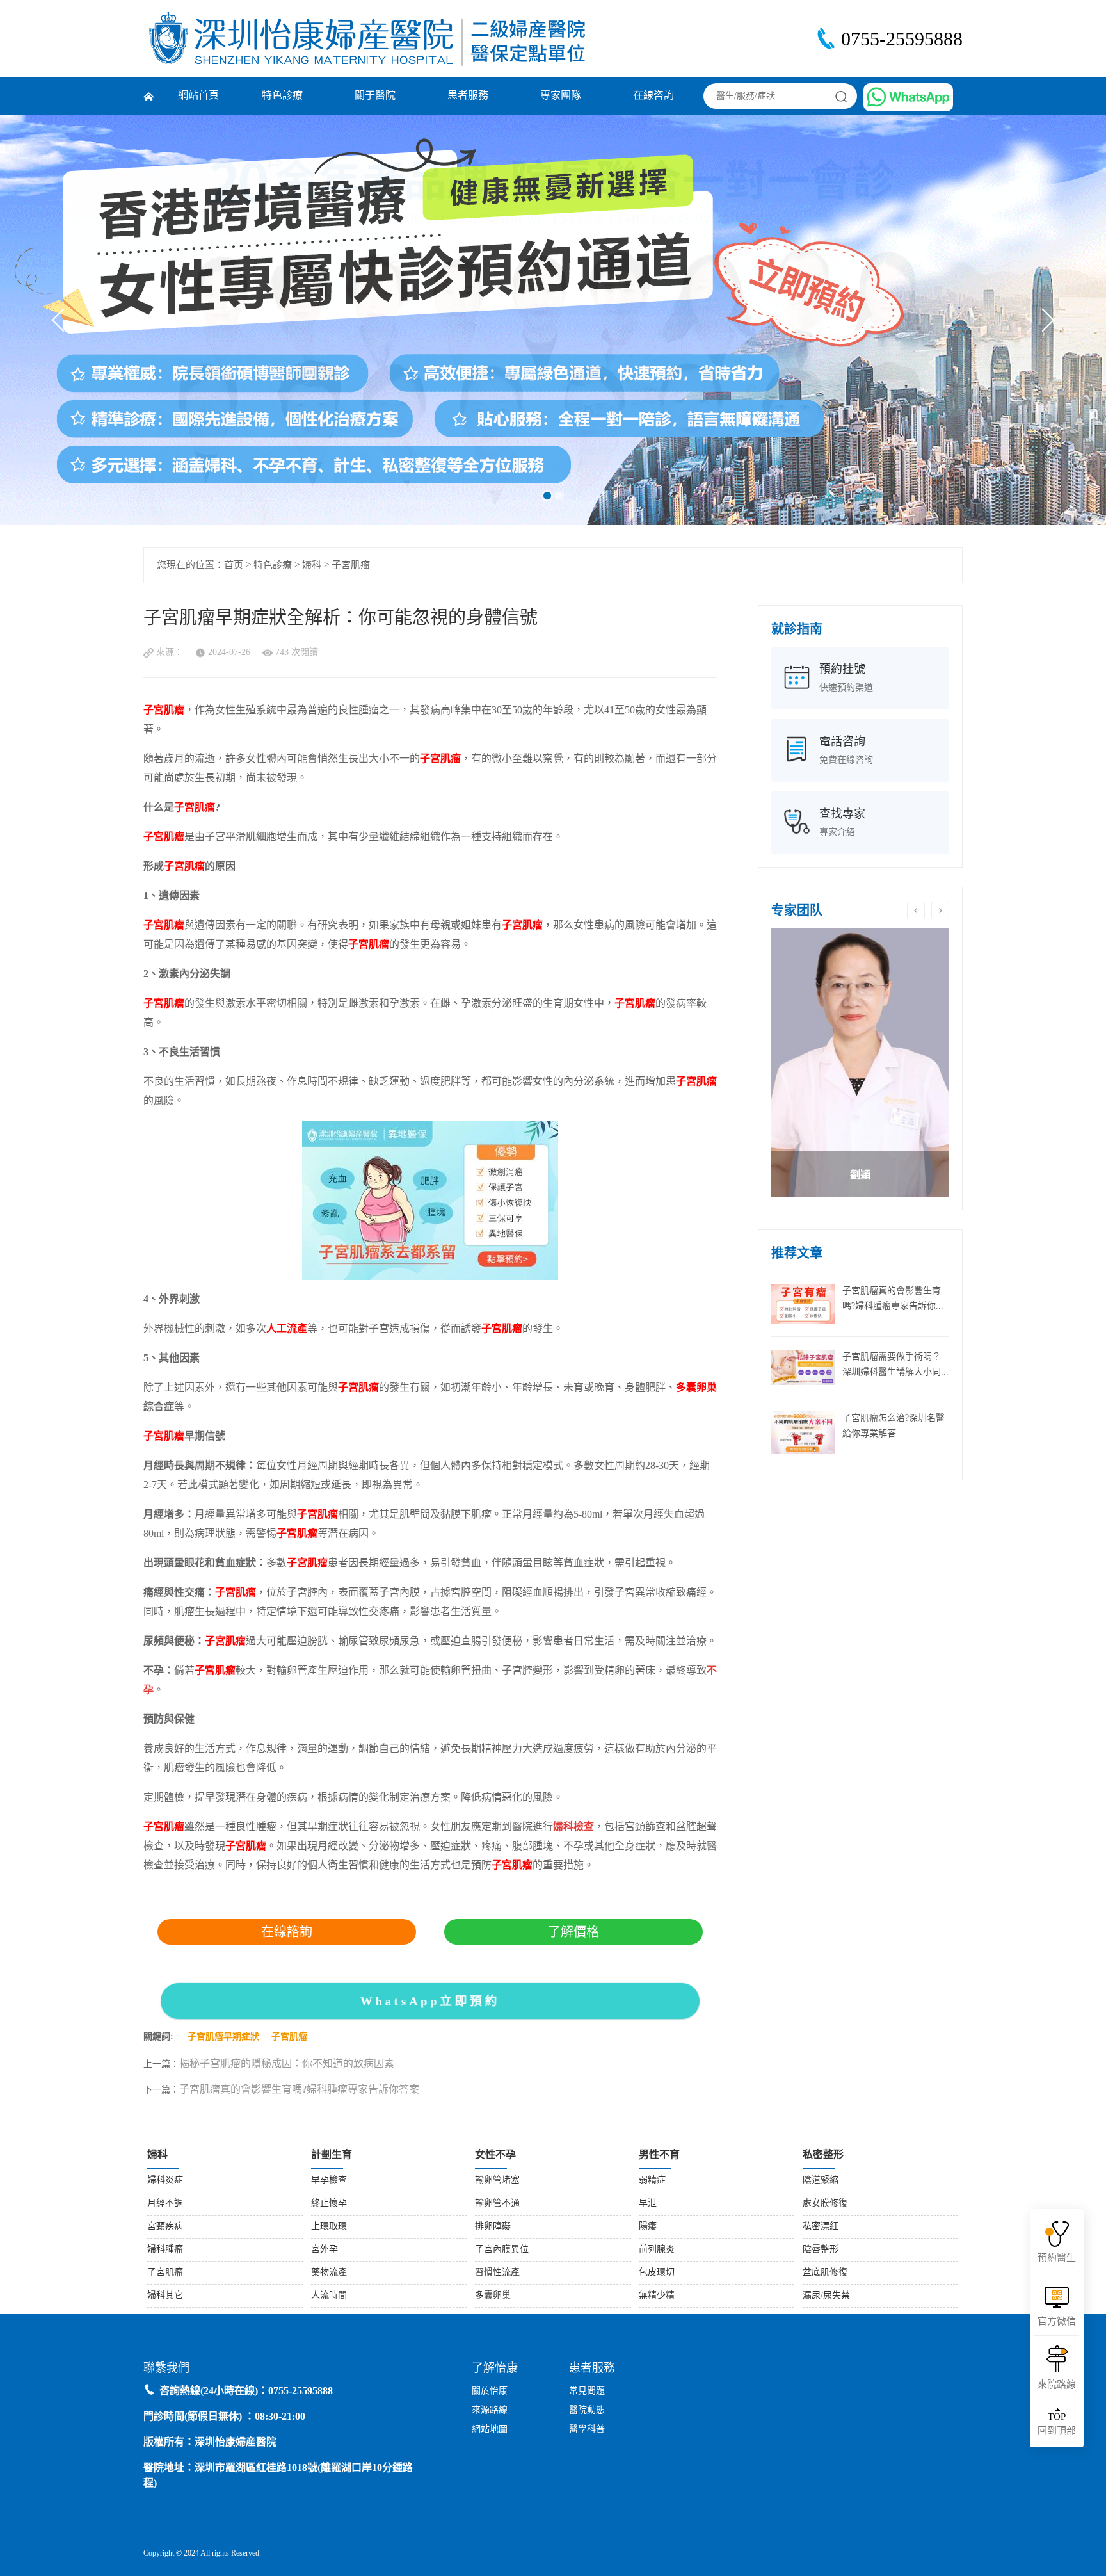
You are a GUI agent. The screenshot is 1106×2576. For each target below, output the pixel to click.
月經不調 (165, 2204)
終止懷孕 (329, 2204)
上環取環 (329, 2227)
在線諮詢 (287, 1932)
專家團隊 (561, 96)
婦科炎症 (165, 2181)
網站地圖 (490, 2430)
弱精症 (652, 2181)
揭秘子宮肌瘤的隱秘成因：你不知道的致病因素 (287, 2064)
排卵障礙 (493, 2227)
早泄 (648, 2204)
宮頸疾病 (165, 2227)
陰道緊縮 (821, 2181)
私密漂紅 (821, 2227)
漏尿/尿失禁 (826, 2296)
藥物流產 (329, 2273)
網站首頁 (198, 96)
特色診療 (282, 96)
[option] (860, 1063)
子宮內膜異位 (502, 2250)
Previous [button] (916, 911)
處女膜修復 (825, 2204)
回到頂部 (1057, 2424)
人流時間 (329, 2296)
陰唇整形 (821, 2250)
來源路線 (490, 2410)
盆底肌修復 (825, 2273)
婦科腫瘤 (165, 2250)
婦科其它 (165, 2296)
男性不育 (659, 2155)
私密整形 (823, 2155)
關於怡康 (490, 2391)
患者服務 (468, 96)
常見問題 (587, 2391)
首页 (234, 565)
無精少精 (657, 2296)
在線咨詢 (653, 96)
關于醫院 (375, 96)
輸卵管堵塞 (497, 2181)
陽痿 (648, 2227)
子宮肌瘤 (351, 565)
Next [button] (940, 911)
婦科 (312, 565)
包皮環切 (657, 2273)
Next (1042, 320)
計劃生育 (332, 2155)
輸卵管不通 (497, 2204)
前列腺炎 (657, 2250)
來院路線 (1057, 2385)
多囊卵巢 (493, 2296)
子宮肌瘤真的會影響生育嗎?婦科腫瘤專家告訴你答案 (299, 2090)
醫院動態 (587, 2410)
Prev (64, 320)
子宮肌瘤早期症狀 (223, 2037)
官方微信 (1057, 2322)
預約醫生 (1057, 2258)
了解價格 (573, 1932)
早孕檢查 (329, 2181)
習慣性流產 (497, 2273)
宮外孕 (325, 2250)
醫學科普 (587, 2430)
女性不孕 (495, 2155)
